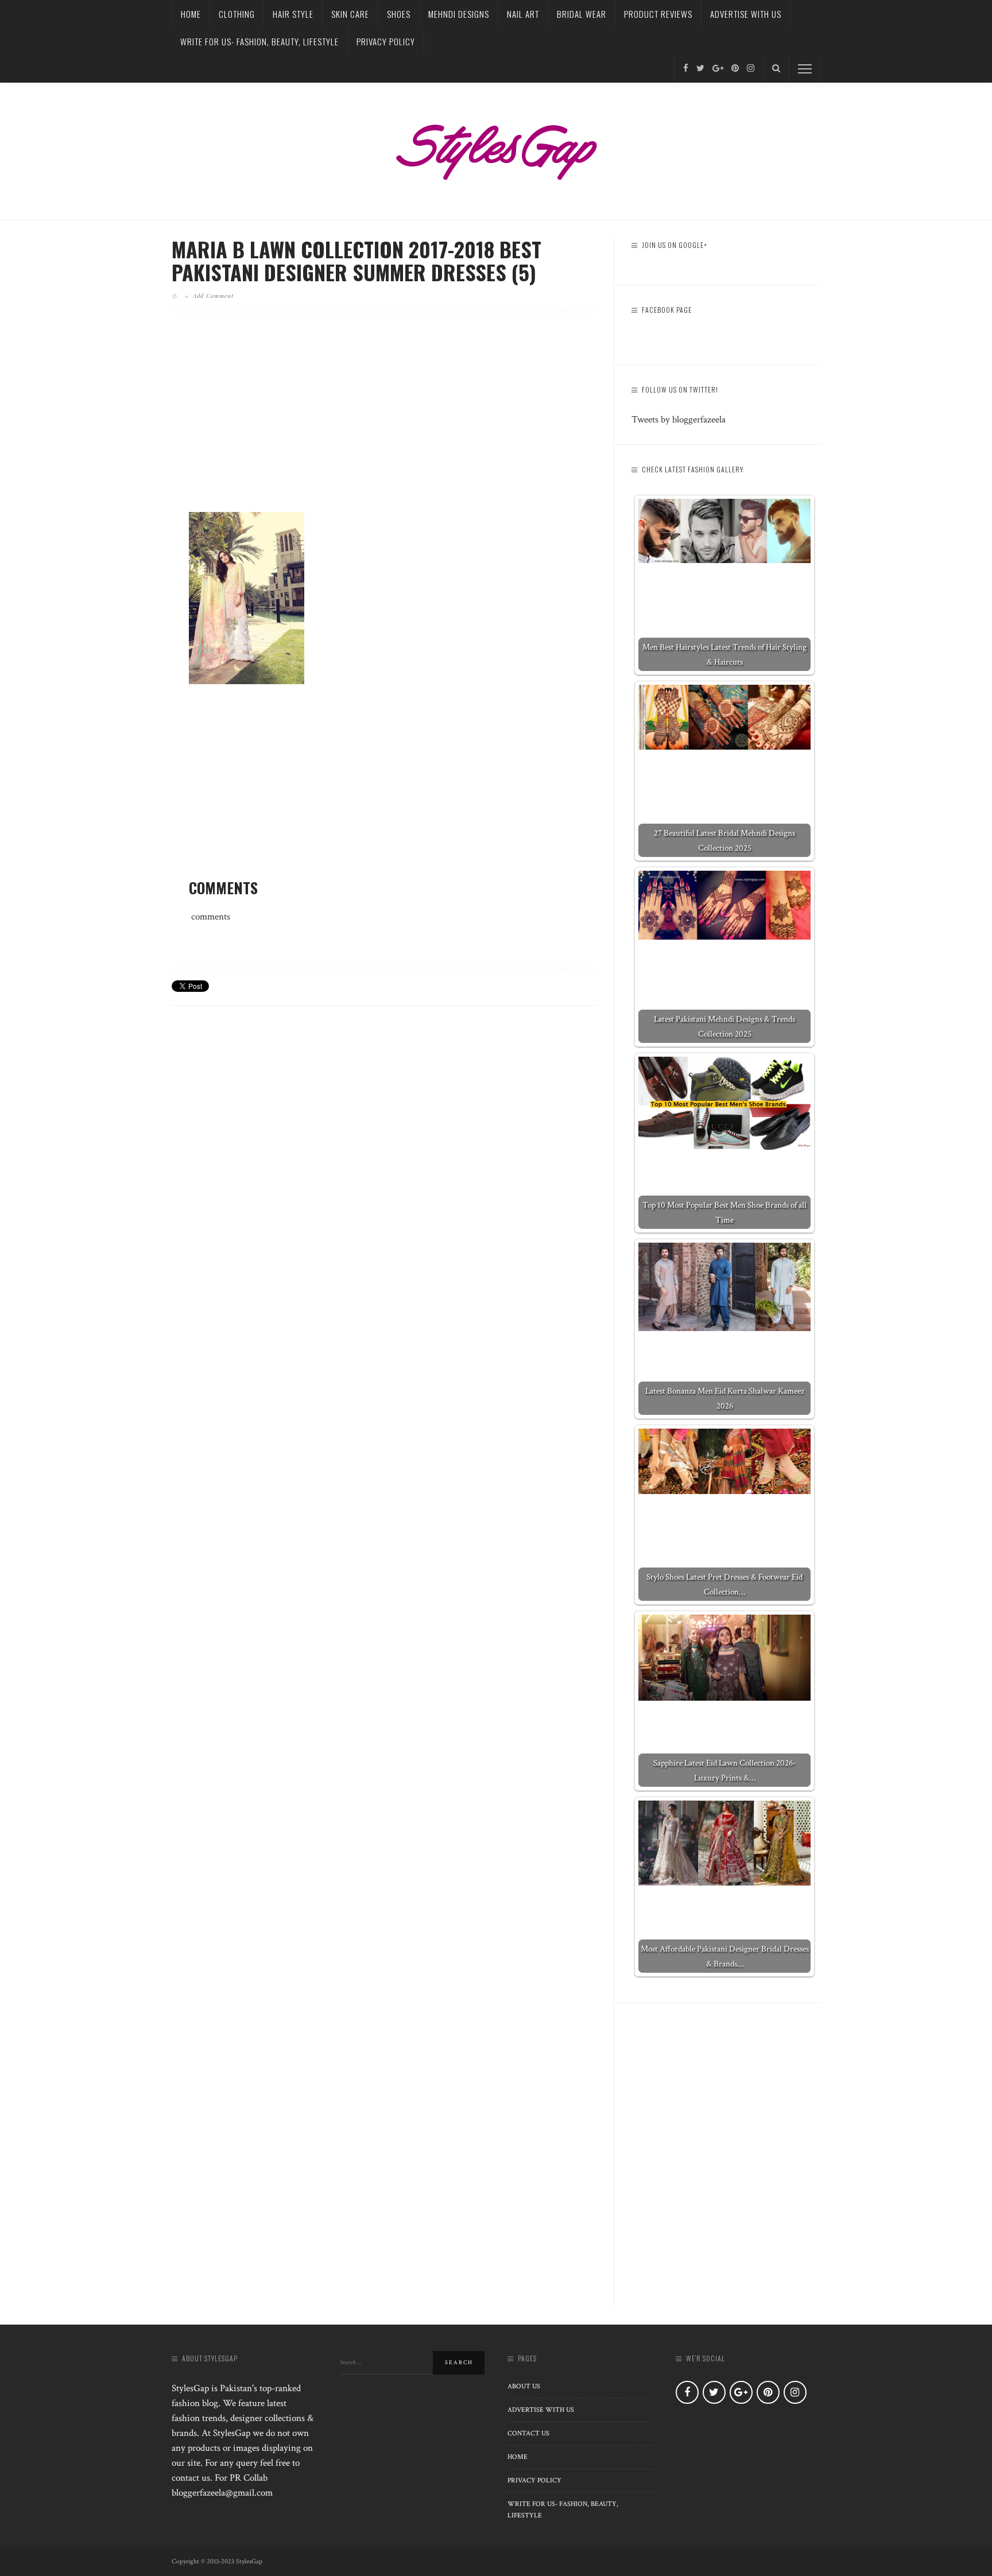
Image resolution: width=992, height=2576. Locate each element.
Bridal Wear (582, 14)
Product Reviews (658, 14)
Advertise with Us (746, 14)
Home (191, 14)
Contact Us (528, 2433)
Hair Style (293, 14)
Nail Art (523, 14)
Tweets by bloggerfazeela (679, 420)
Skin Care (350, 14)
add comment (213, 296)
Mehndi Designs (459, 14)
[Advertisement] (384, 421)
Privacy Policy (386, 41)
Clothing (237, 14)
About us (524, 2386)
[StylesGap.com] (496, 148)
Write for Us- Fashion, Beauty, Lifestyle (259, 41)
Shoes (399, 14)
